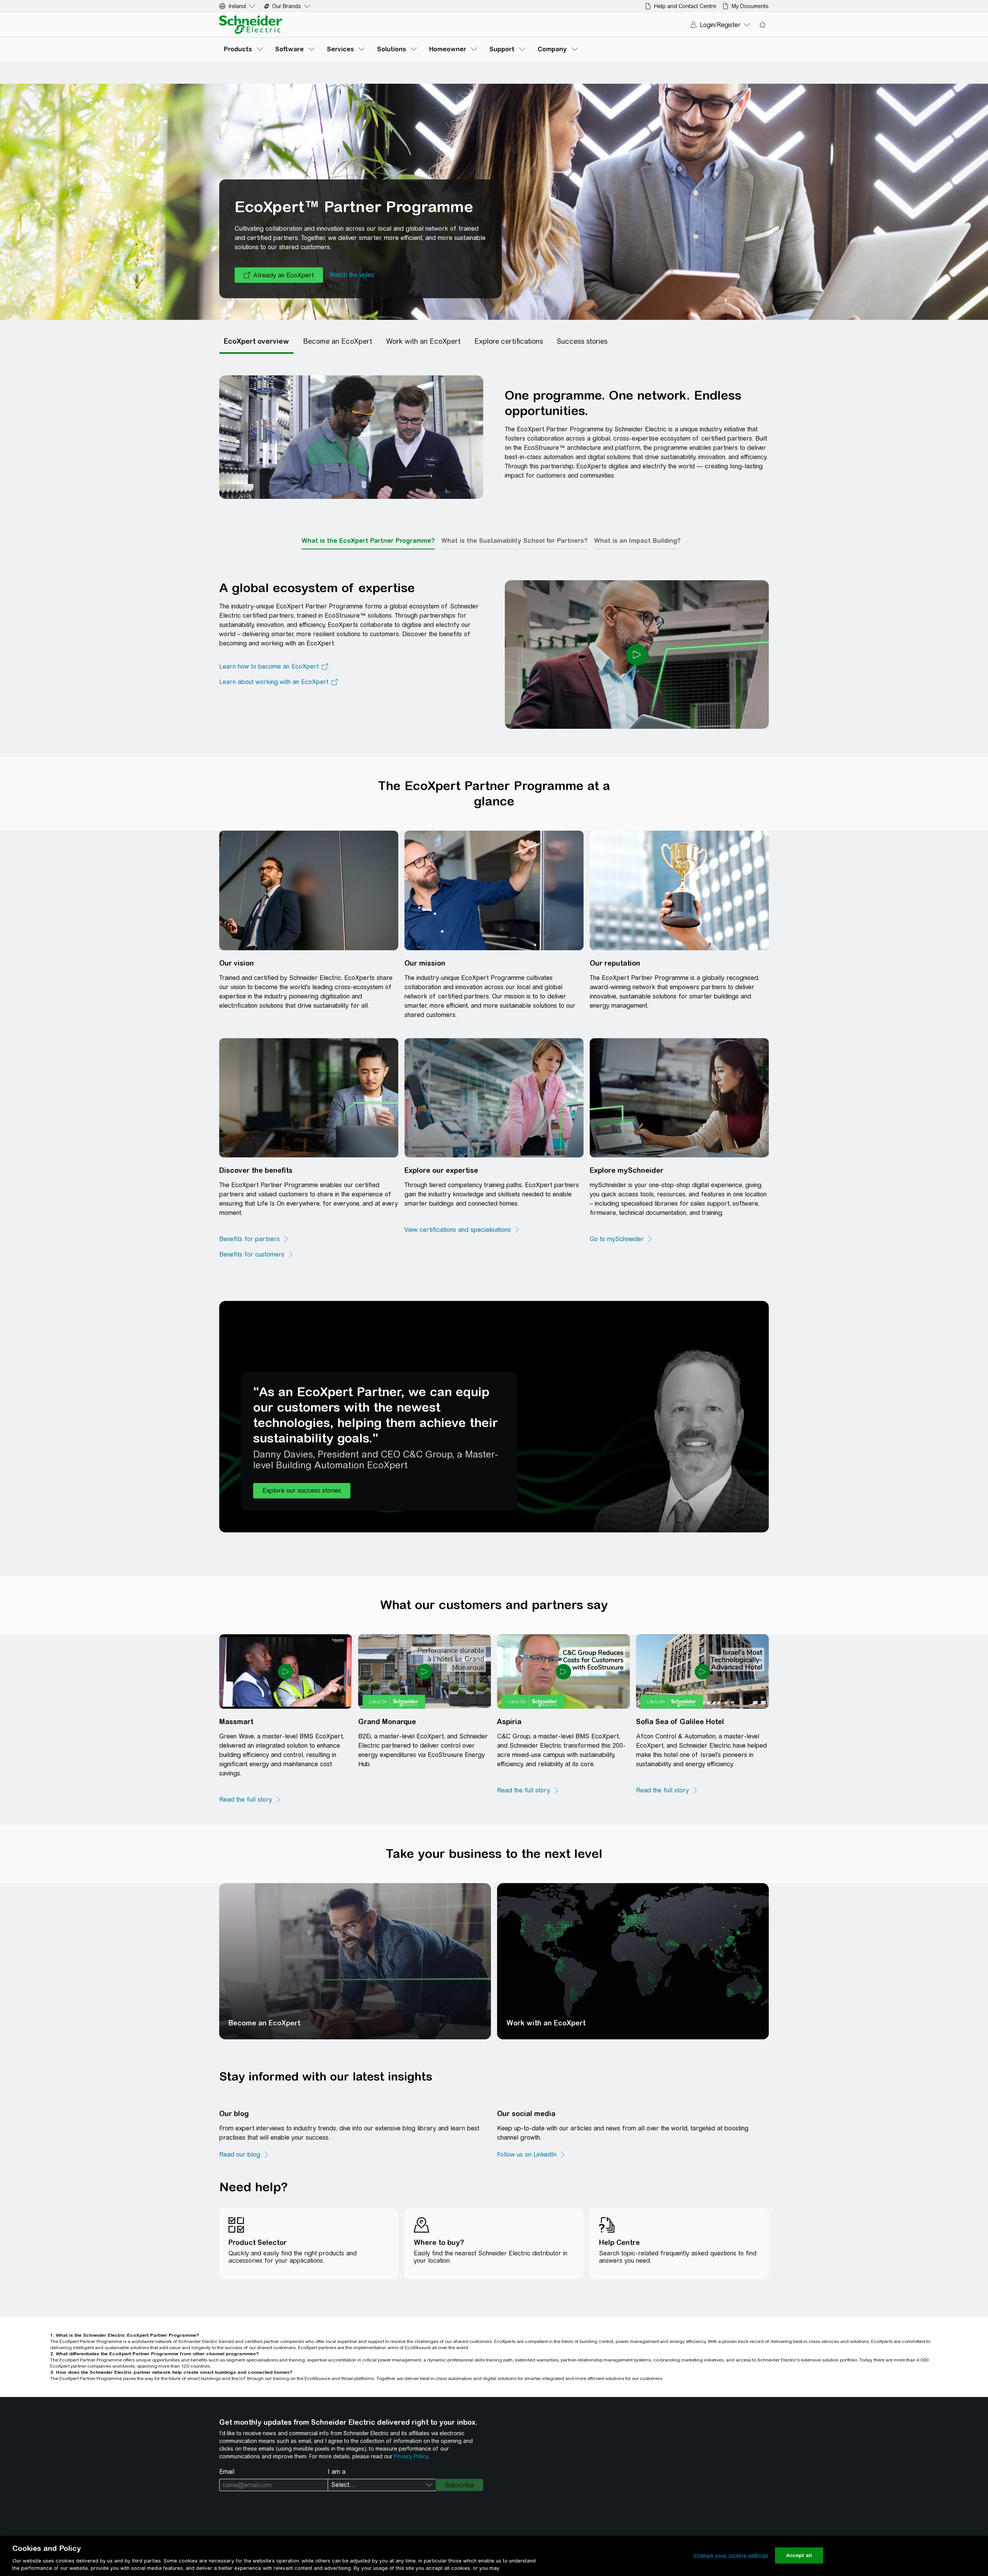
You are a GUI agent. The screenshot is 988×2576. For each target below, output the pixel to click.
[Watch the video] (352, 275)
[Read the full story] (250, 1800)
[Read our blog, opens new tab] (244, 2155)
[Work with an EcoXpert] (423, 341)
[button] (302, 1491)
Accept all (799, 2555)
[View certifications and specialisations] (462, 1230)
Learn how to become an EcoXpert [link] (269, 666)
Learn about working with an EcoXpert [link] (274, 682)
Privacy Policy (411, 2456)
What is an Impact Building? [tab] (637, 541)
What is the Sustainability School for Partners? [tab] (514, 541)
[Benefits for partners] (254, 1239)
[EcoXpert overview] (256, 341)
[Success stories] (582, 341)
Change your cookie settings (731, 2555)
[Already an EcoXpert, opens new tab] (279, 275)
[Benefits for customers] (256, 1255)
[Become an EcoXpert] (338, 341)
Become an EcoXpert (264, 2023)
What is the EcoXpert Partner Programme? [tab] (368, 541)
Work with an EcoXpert (546, 2023)
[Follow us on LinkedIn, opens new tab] (531, 2155)
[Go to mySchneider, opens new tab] (621, 1239)
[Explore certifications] (509, 341)
